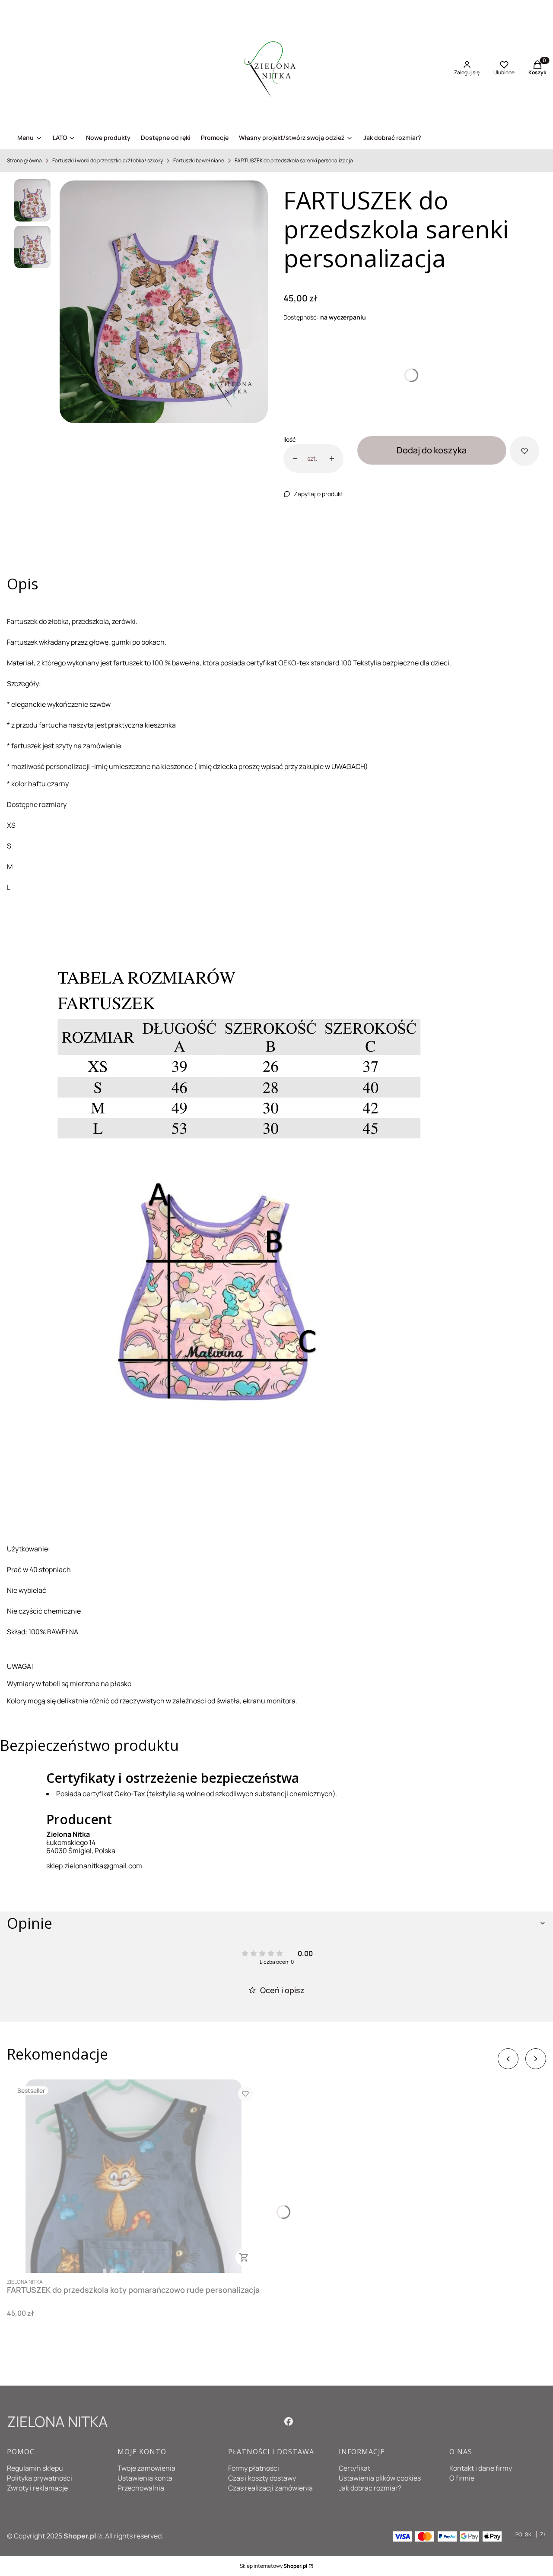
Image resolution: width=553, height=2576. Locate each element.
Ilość (290, 439)
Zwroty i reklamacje (37, 2488)
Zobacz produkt (244, 2257)
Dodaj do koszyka (432, 450)
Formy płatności (254, 2468)
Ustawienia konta (145, 2478)
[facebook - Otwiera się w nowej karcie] (289, 2421)
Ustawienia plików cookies (380, 2478)
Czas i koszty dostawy (262, 2478)
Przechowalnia (141, 2488)
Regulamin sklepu (35, 2468)
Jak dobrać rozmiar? (370, 2488)
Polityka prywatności (40, 2478)
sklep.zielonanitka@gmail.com (94, 1866)
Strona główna (24, 160)
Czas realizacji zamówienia (270, 2488)
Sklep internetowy (273, 2566)
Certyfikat (354, 2468)
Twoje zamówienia (146, 2468)
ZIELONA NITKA (57, 2421)
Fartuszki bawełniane (199, 160)
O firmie (462, 2478)
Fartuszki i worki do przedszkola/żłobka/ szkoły (108, 160)
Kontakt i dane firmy (481, 2468)
